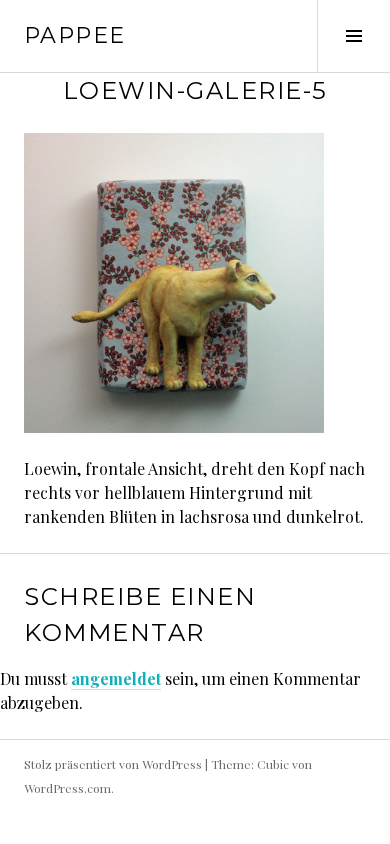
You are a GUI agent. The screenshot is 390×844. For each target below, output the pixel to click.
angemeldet (116, 678)
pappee (74, 35)
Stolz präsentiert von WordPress (113, 764)
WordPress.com (67, 788)
